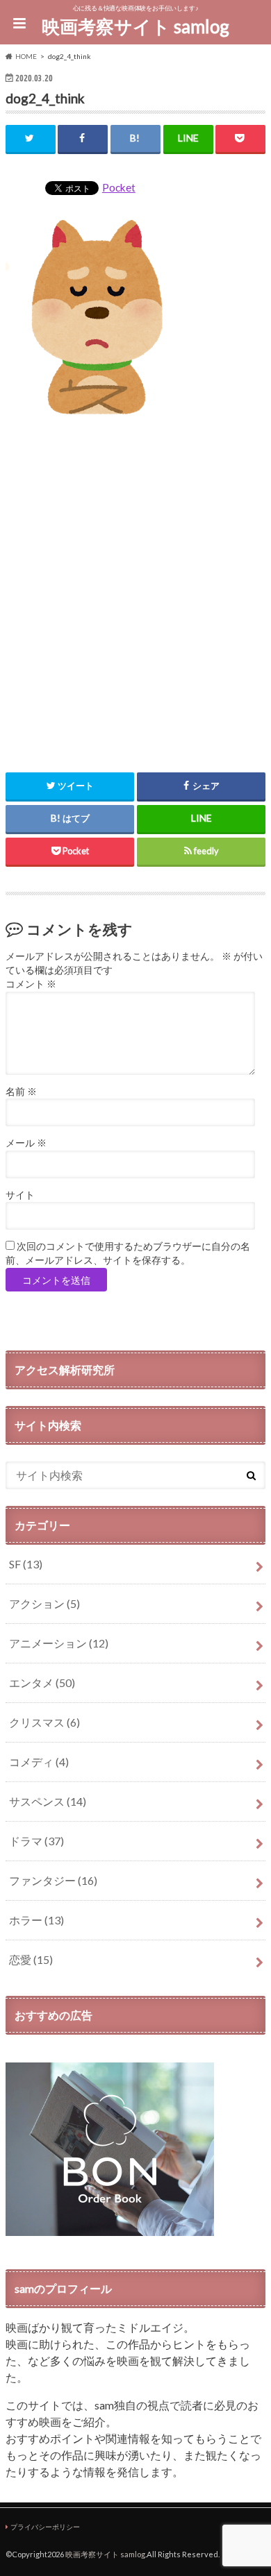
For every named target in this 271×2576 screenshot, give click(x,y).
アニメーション (59, 1643)
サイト (20, 1195)
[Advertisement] (135, 588)
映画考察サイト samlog (135, 26)
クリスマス (44, 1722)
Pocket (119, 187)
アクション (44, 1603)
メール (26, 1143)
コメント (31, 984)
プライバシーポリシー (45, 2527)
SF (26, 1564)
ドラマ (36, 1841)
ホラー (36, 1920)
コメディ (39, 1762)
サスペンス (48, 1801)
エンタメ (42, 1683)
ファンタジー (53, 1880)
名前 (21, 1092)
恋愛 (31, 1959)
